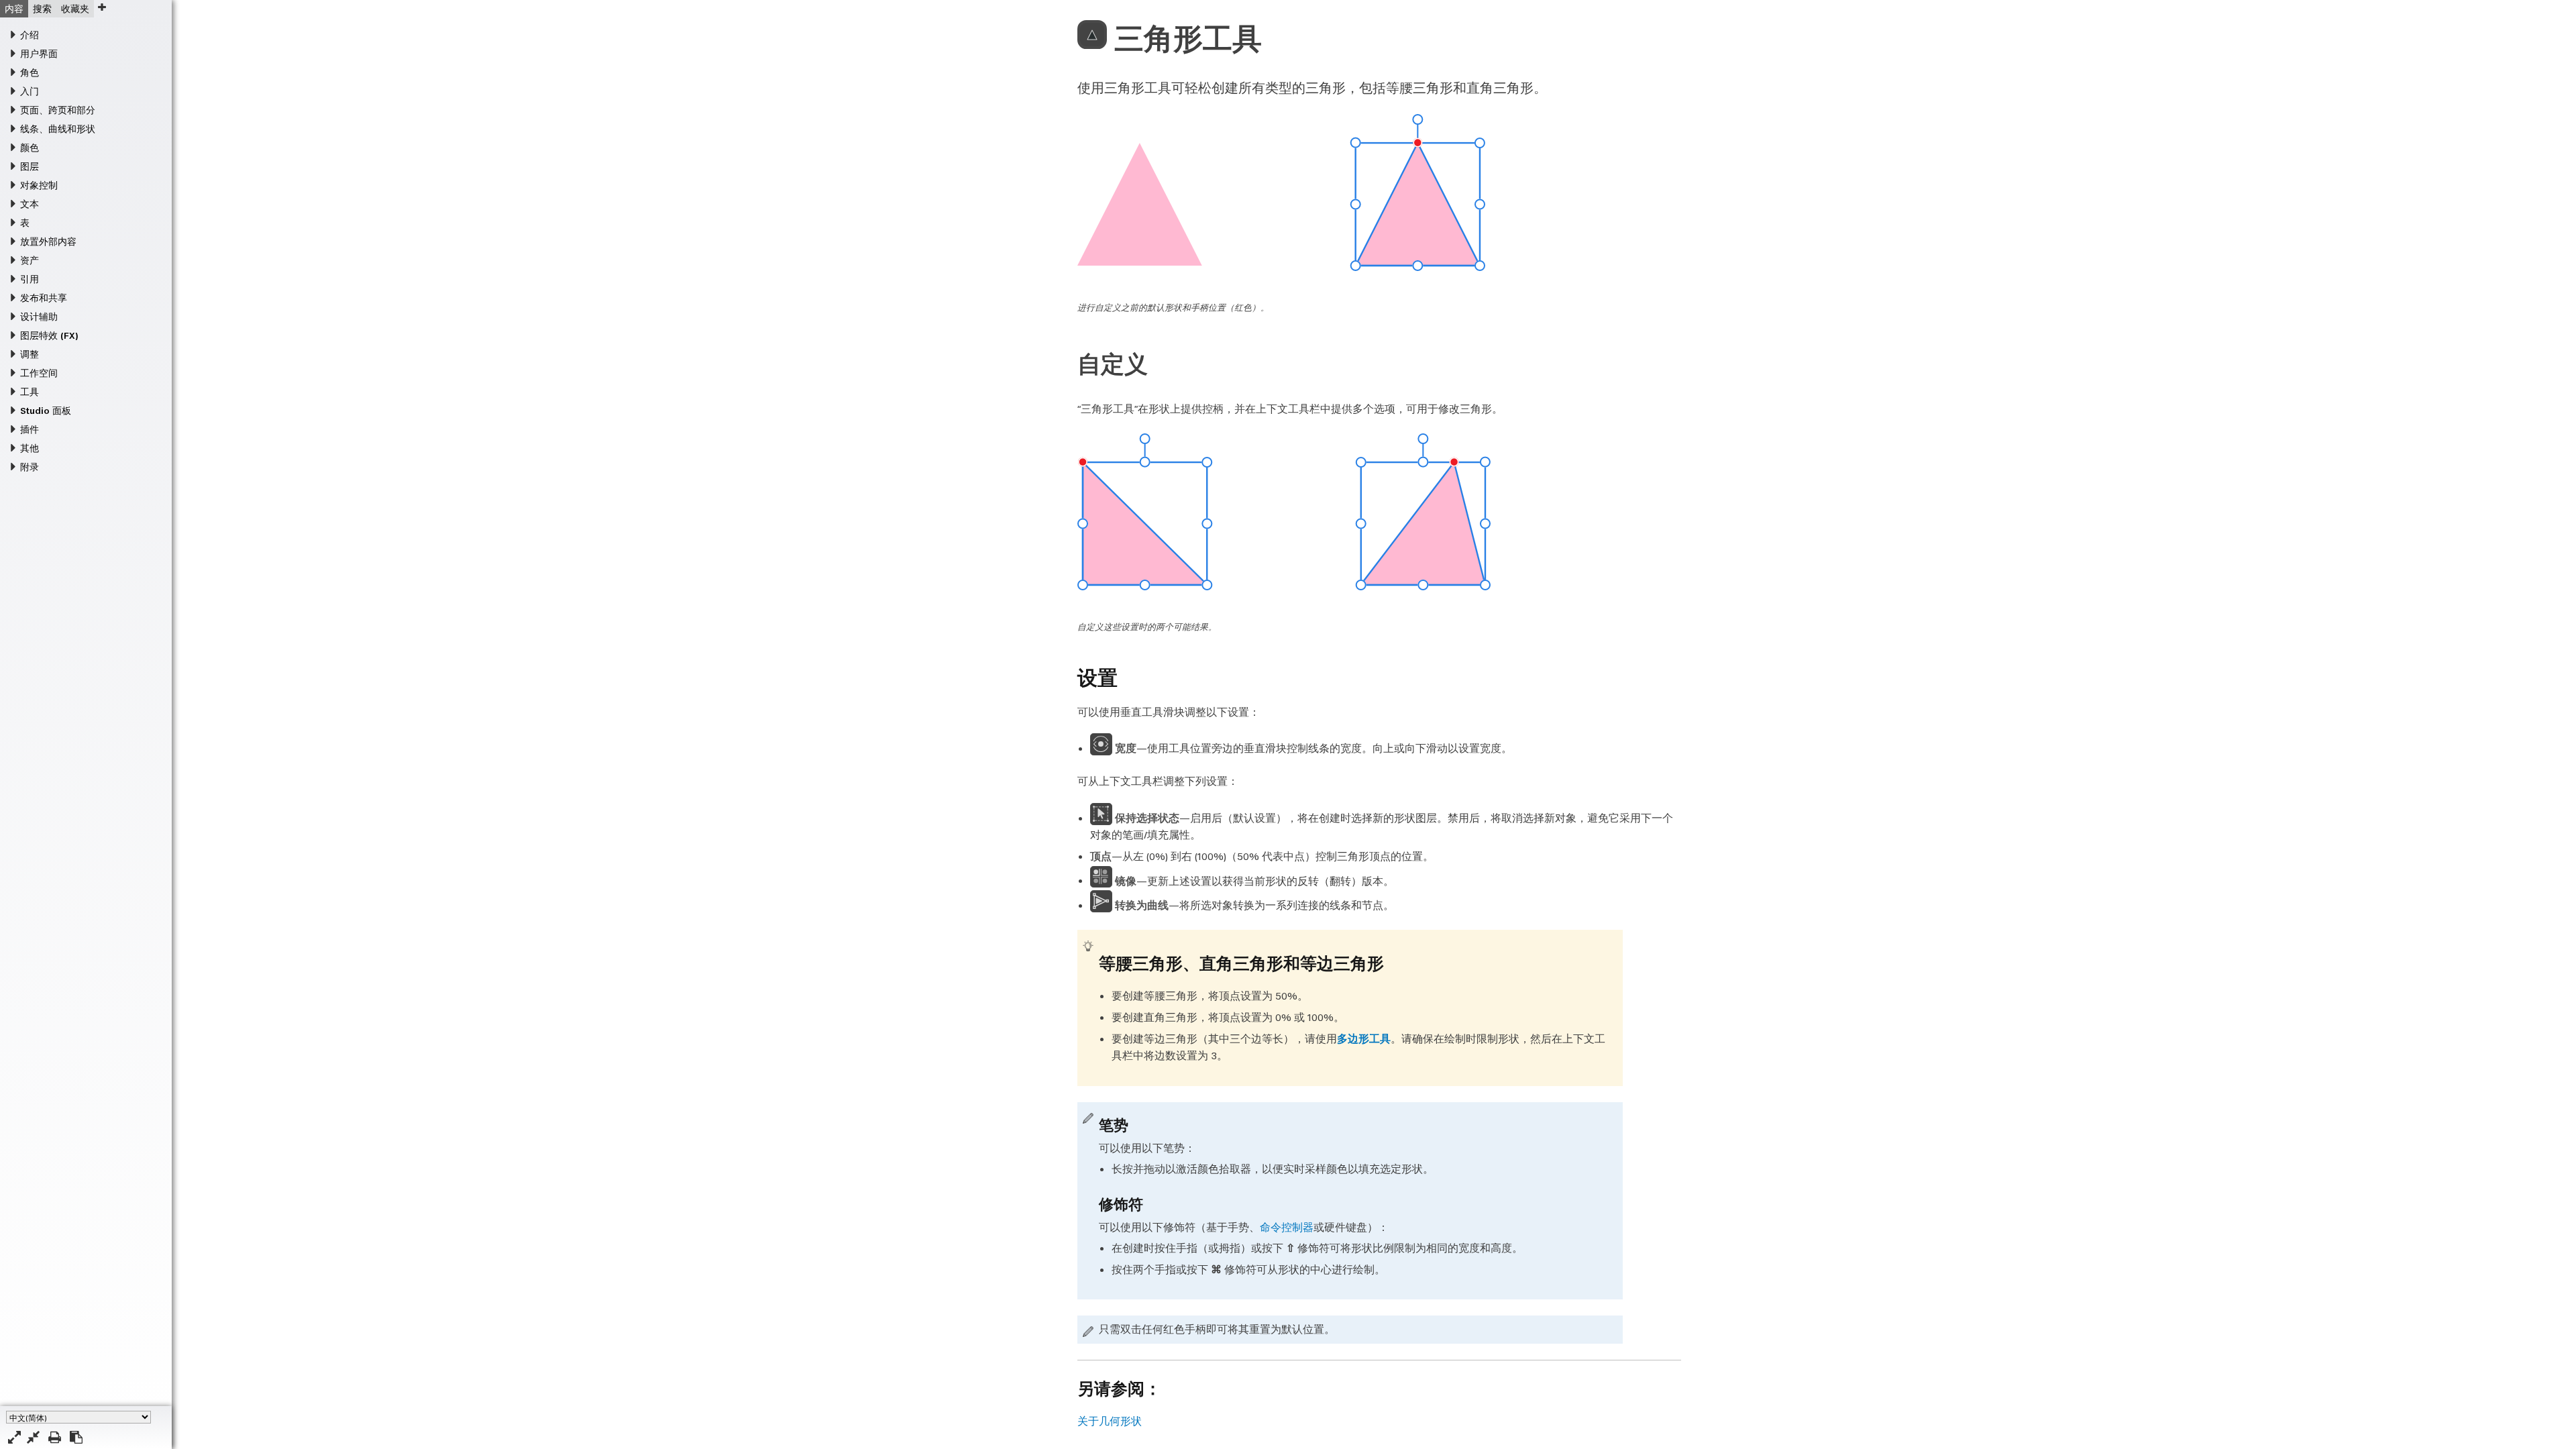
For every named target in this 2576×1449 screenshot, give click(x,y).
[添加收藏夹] (102, 7)
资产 (30, 260)
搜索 (42, 9)
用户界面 (39, 54)
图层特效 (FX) (49, 335)
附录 (30, 467)
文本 (30, 204)
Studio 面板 (46, 411)
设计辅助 (39, 317)
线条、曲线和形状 (58, 129)
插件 (30, 429)
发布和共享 (44, 298)
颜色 (30, 148)
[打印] (55, 1437)
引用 (30, 279)
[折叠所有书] (33, 1437)
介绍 (30, 35)
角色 (30, 72)
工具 (30, 392)
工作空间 (39, 373)
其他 (30, 448)
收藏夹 (75, 9)
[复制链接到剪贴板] (76, 1437)
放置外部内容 (48, 241)
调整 (30, 354)
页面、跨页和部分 (58, 110)
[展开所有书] (14, 1437)
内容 (14, 9)
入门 (30, 91)
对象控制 (39, 185)
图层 (30, 166)
